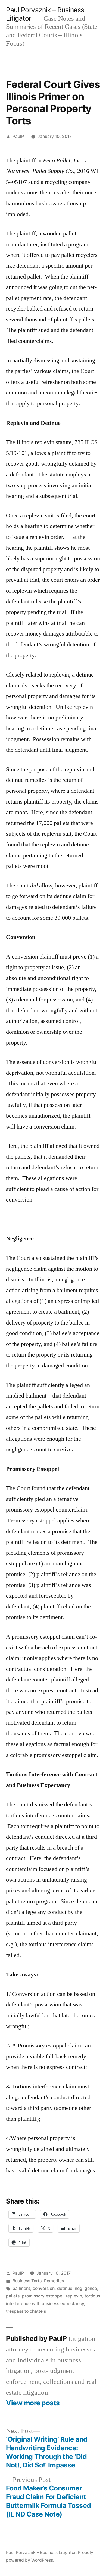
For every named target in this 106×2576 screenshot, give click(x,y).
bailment (21, 2288)
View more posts (33, 2403)
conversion (44, 2288)
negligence (86, 2288)
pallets (13, 2296)
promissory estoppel (43, 2296)
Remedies (54, 2281)
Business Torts (27, 2281)
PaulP (18, 136)
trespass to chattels (26, 2311)
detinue (65, 2288)
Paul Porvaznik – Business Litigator (41, 2553)
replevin (74, 2296)
